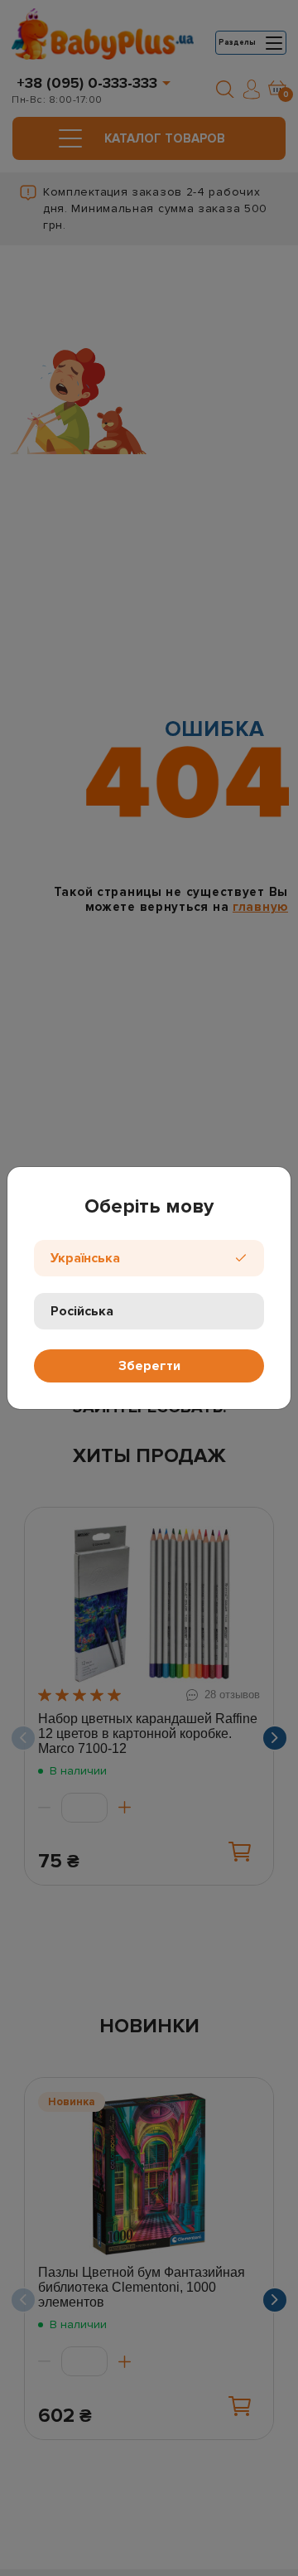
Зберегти (149, 1366)
